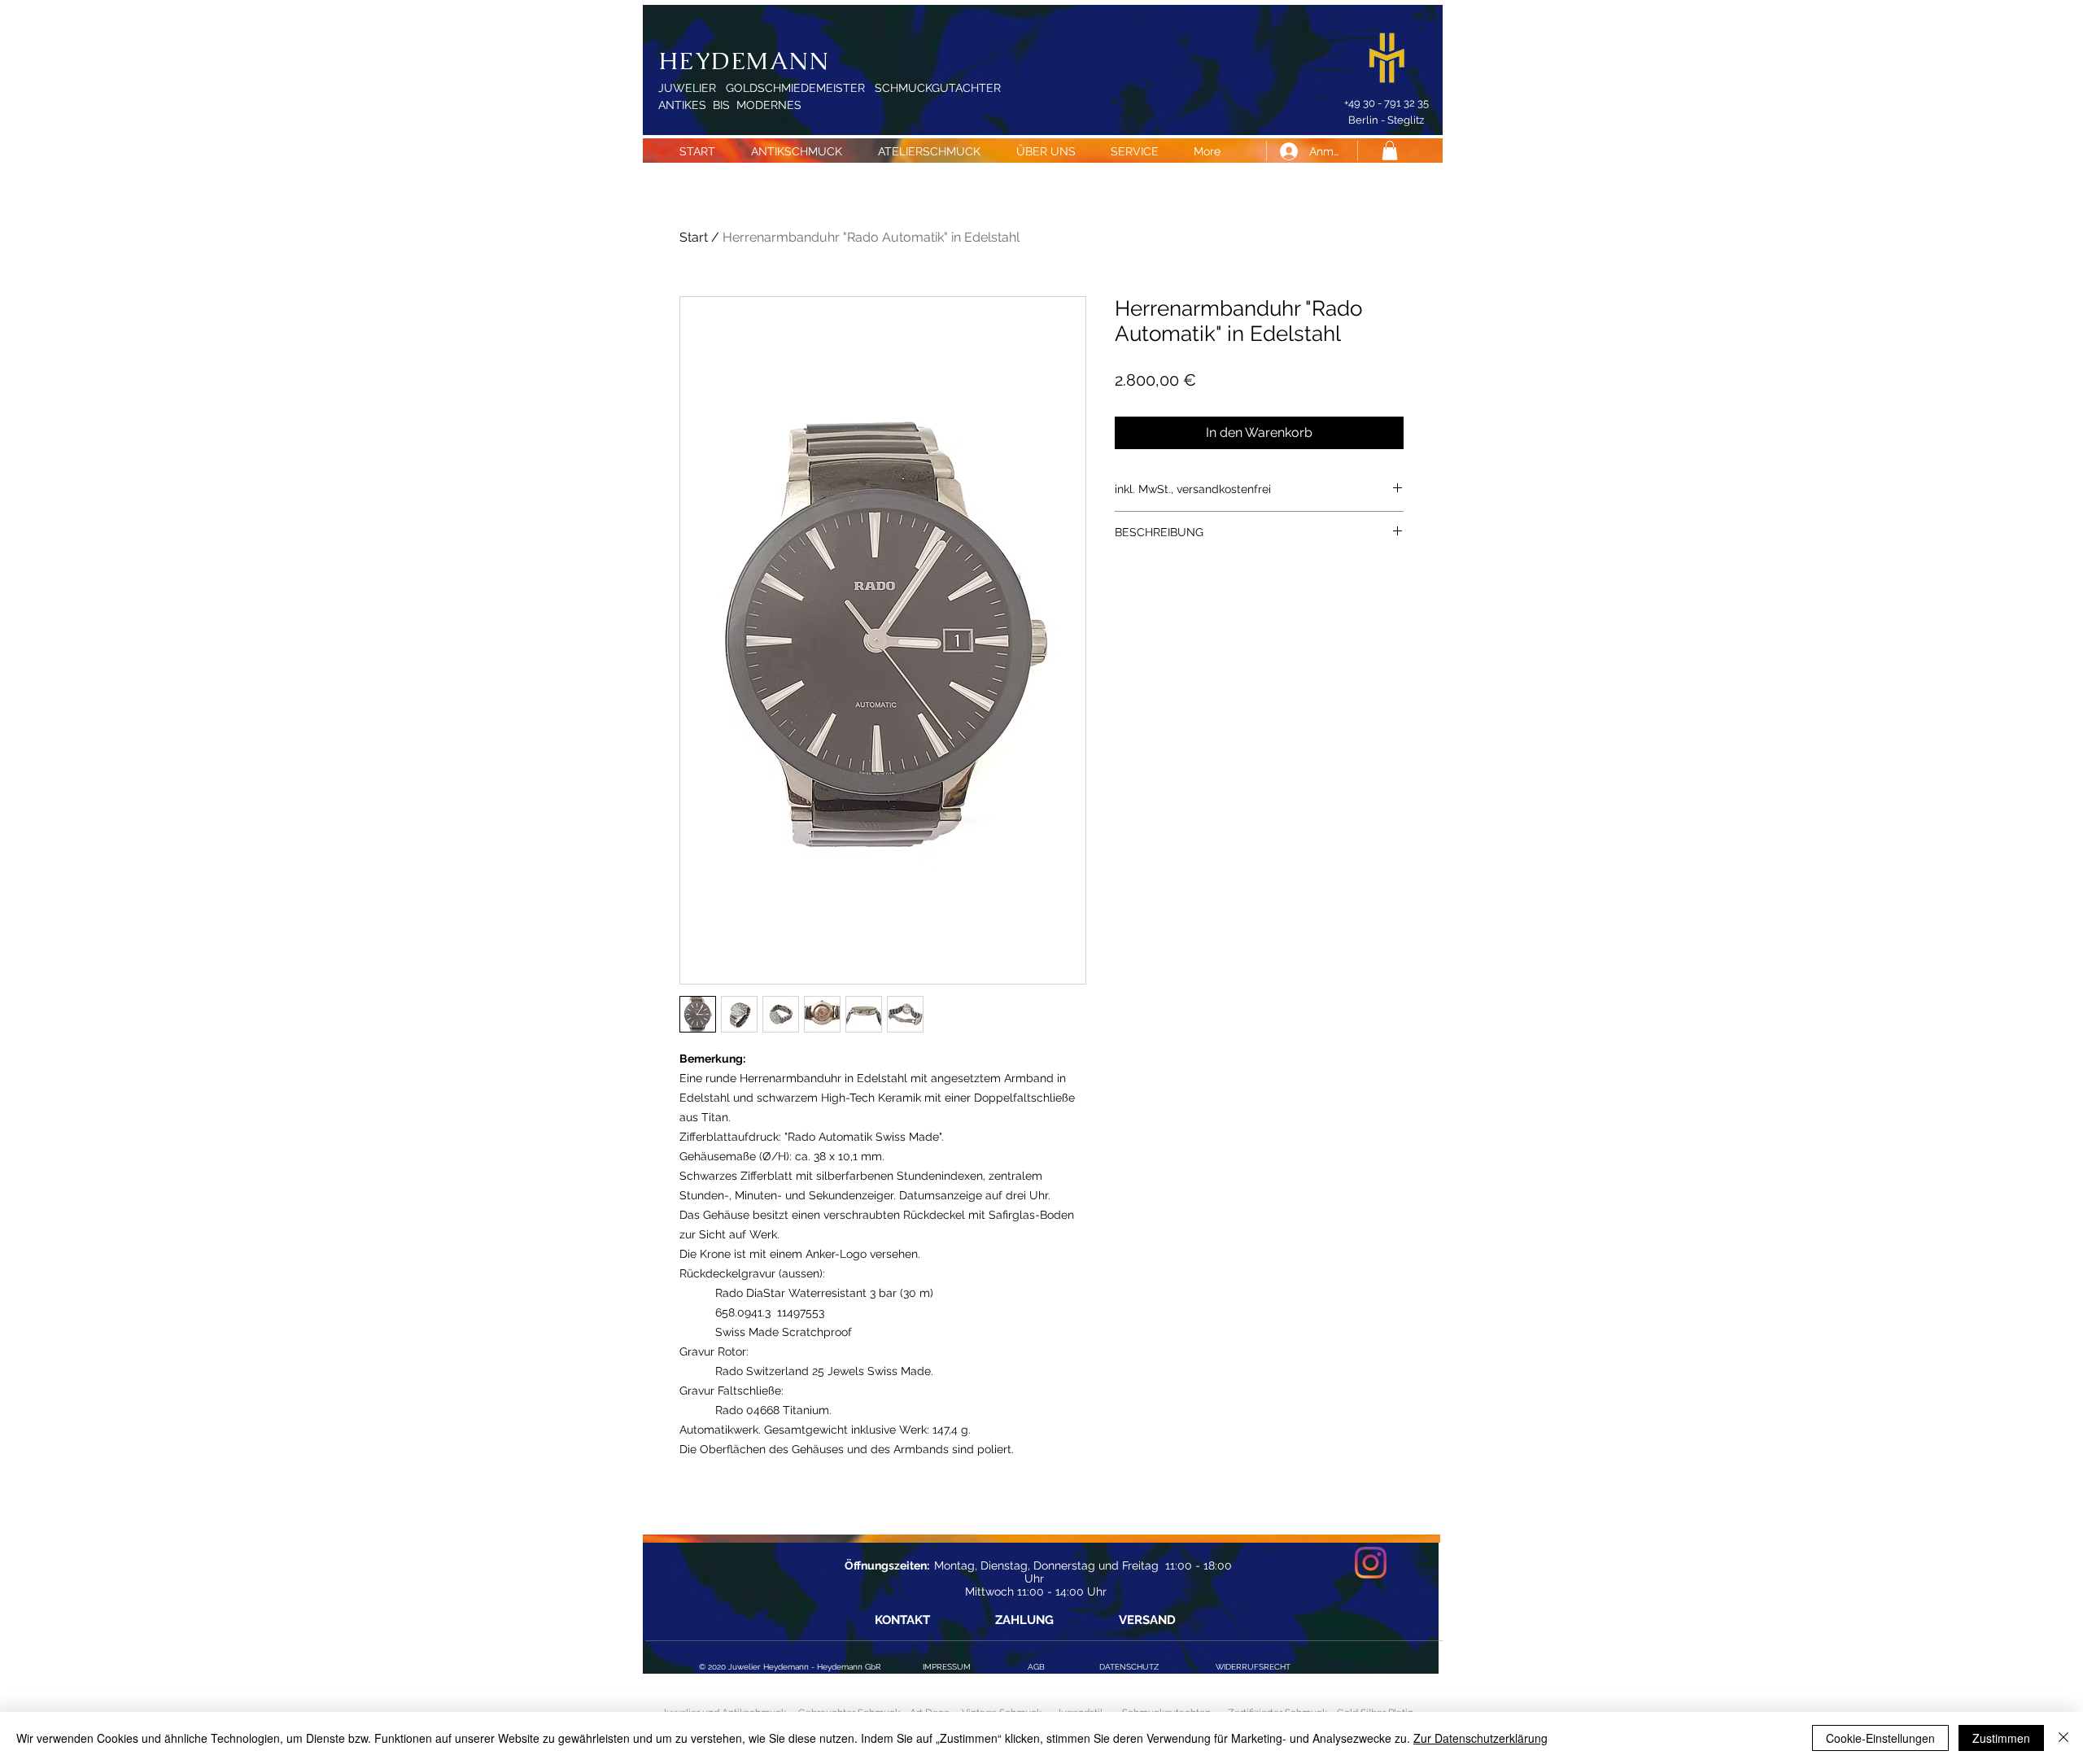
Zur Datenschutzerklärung (1480, 1738)
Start (694, 237)
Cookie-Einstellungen (1880, 1738)
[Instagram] (1371, 1563)
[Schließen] (2063, 1738)
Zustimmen (2001, 1738)
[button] (1390, 151)
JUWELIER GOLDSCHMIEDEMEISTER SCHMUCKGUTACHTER (830, 88)
